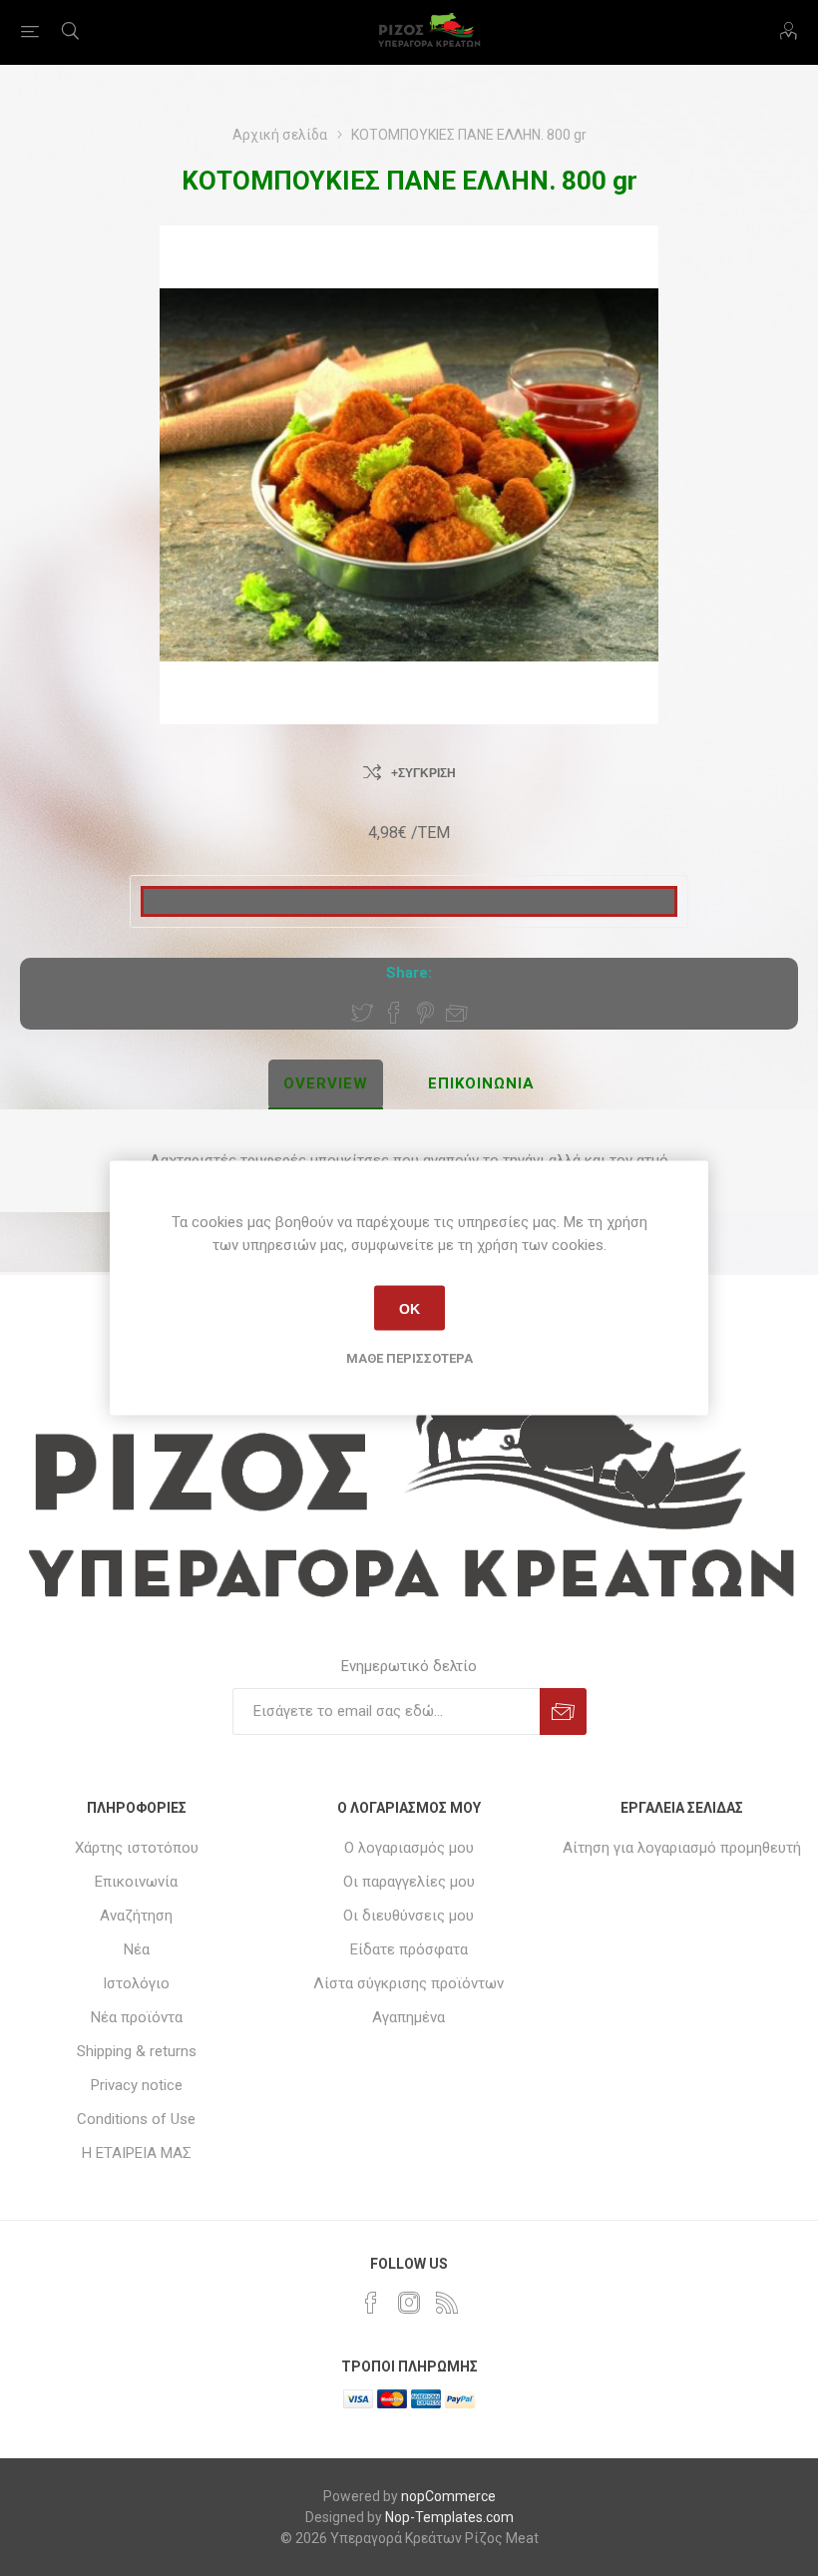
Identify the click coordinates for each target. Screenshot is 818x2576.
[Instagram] (409, 2303)
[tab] (326, 1084)
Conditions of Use (136, 2119)
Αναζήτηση (136, 1916)
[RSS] (447, 2303)
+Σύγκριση (423, 773)
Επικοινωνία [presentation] (481, 1083)
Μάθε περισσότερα (409, 1358)
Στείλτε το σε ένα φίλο (457, 1013)
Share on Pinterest (425, 1013)
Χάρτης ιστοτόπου (137, 1848)
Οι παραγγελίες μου (409, 1882)
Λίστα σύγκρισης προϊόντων (409, 1983)
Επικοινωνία (136, 1882)
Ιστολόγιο (136, 1983)
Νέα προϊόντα (137, 2017)
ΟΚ (409, 1308)
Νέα (137, 1949)
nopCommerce (448, 2496)
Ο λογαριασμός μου (409, 1848)
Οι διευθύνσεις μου (409, 1916)
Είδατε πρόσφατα (409, 1949)
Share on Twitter (362, 1013)
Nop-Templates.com (449, 2517)
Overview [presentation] (326, 1083)
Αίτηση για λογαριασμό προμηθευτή (682, 1848)
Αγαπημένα (409, 2017)
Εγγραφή (563, 1712)
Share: (409, 973)
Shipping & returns (137, 2051)
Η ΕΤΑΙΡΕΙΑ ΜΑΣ (137, 2153)
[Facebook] (371, 2303)
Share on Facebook (394, 1013)
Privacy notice (137, 2085)
